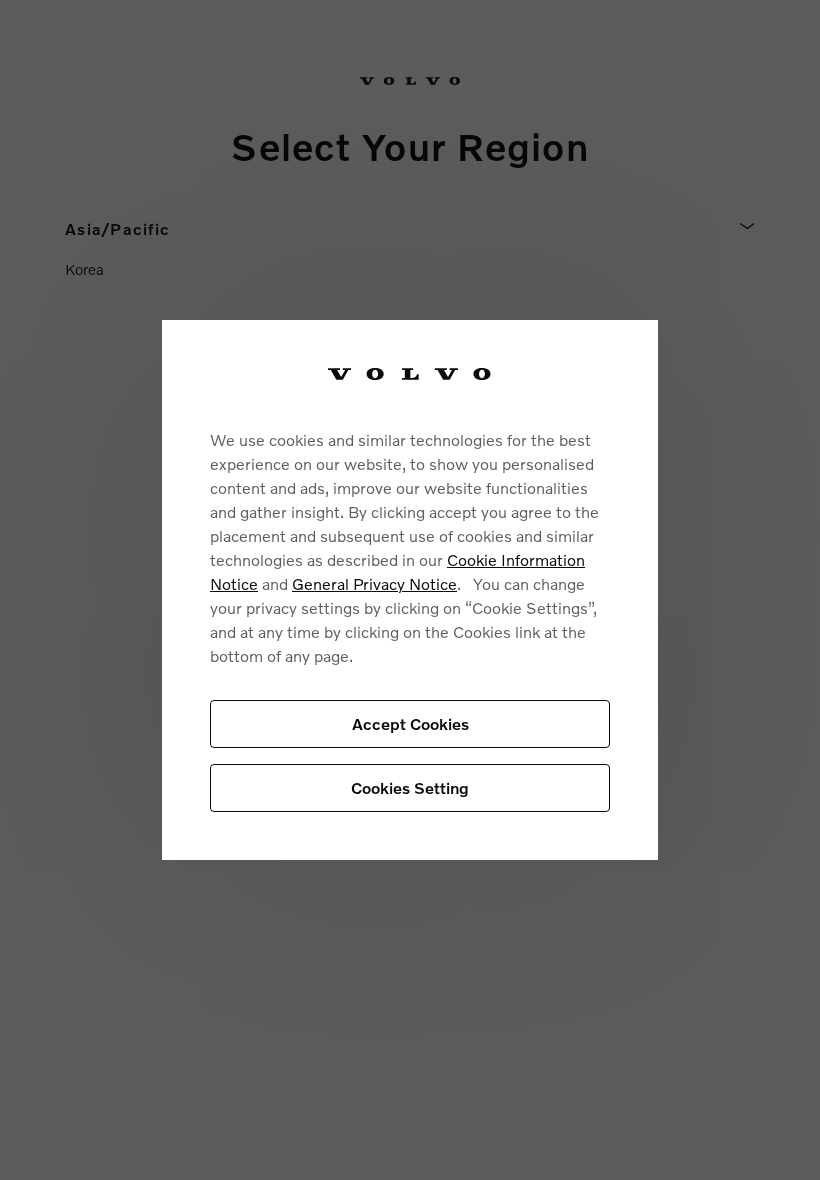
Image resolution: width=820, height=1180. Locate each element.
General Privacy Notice (374, 583)
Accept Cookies (410, 723)
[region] (410, 590)
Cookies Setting (410, 787)
